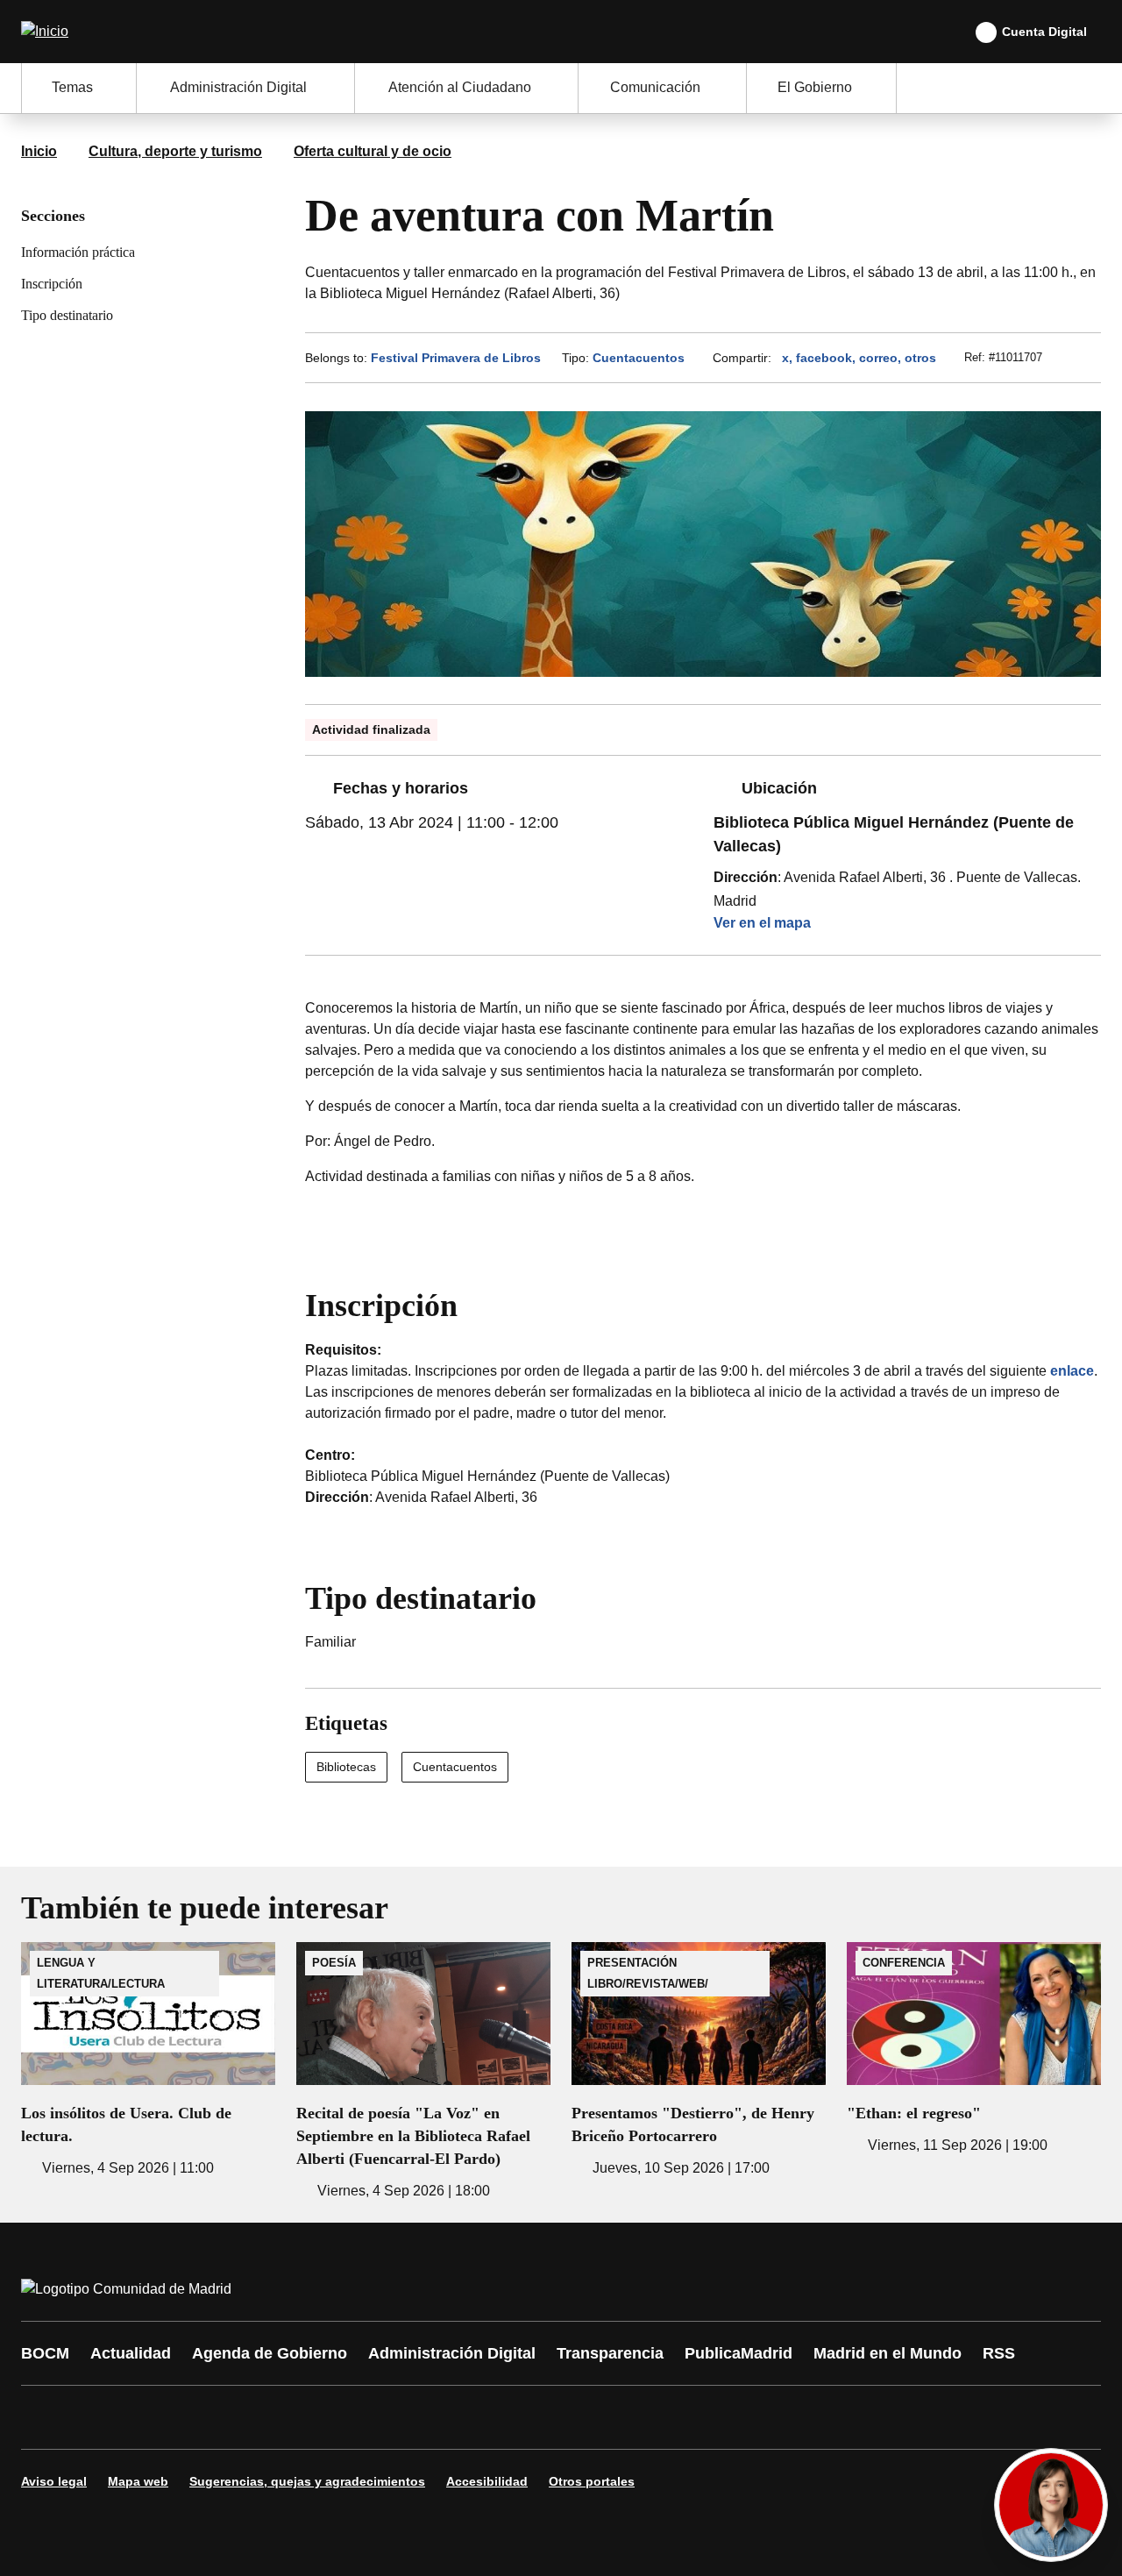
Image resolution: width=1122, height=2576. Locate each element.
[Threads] (519, 2417)
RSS (999, 2353)
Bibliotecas (346, 1767)
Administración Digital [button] (238, 87)
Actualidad (131, 2353)
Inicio (39, 151)
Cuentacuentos (639, 358)
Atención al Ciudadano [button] (460, 87)
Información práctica (78, 252)
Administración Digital (452, 2353)
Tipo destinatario (67, 315)
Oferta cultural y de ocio (373, 151)
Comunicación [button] (655, 87)
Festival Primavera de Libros (456, 358)
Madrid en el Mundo (888, 2353)
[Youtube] (203, 2417)
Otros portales (592, 2481)
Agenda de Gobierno (270, 2353)
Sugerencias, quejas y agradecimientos (307, 2481)
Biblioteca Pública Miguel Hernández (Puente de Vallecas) (894, 834)
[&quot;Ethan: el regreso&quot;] (974, 2049)
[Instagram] (98, 2417)
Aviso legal (54, 2481)
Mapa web (138, 2481)
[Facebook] (46, 2417)
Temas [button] (72, 87)
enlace (1072, 1371)
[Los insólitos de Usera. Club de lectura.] (148, 2060)
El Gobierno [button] (815, 87)
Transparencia (610, 2353)
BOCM (45, 2353)
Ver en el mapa (762, 923)
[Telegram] (466, 2417)
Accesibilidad (487, 2481)
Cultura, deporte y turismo (175, 151)
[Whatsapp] (309, 2417)
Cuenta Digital (1044, 32)
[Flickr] (414, 2417)
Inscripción (52, 284)
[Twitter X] (151, 2417)
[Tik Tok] (361, 2417)
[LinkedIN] (256, 2417)
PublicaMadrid (739, 2353)
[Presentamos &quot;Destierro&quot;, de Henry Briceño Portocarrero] (699, 2060)
